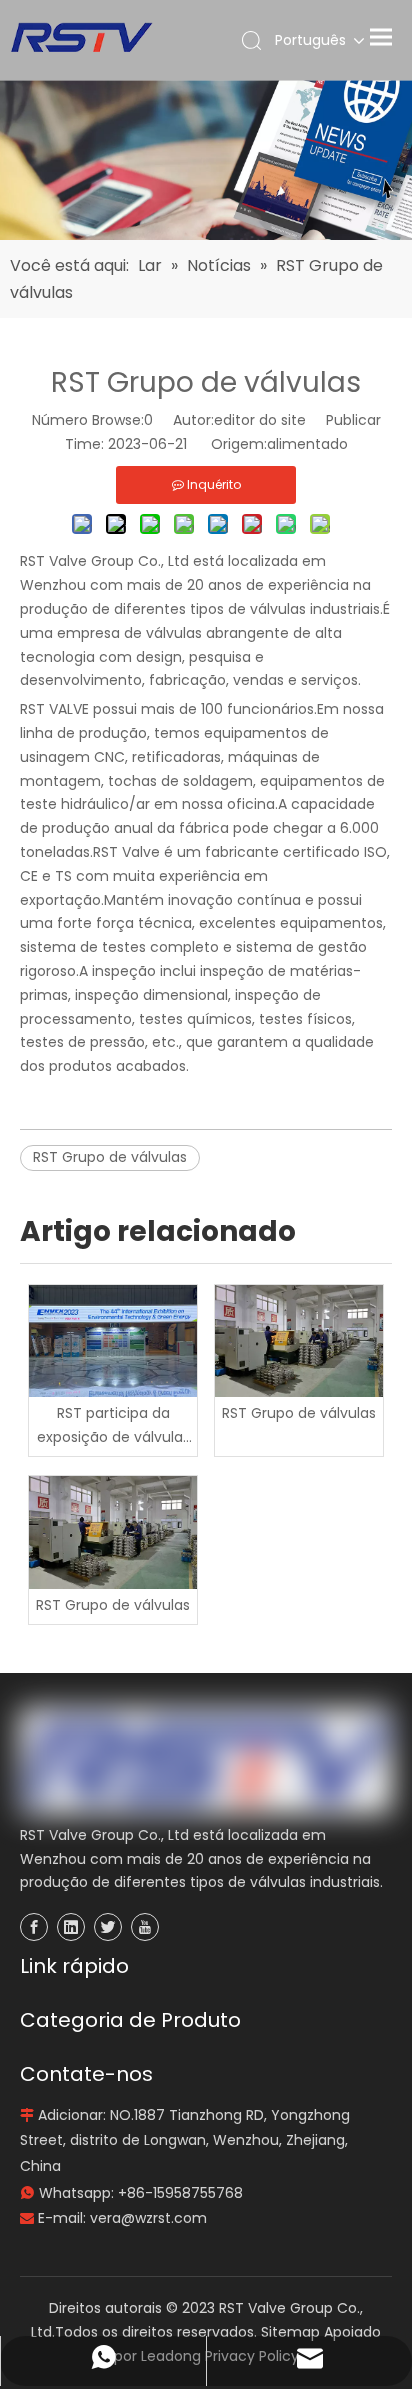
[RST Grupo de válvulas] (299, 1341)
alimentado (307, 444)
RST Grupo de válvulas (110, 1157)
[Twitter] (108, 1927)
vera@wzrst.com (148, 2218)
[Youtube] (145, 1927)
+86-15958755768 (180, 2193)
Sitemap (290, 2332)
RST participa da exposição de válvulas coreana (113, 1426)
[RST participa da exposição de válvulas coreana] (113, 1341)
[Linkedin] (71, 1927)
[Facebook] (34, 1927)
